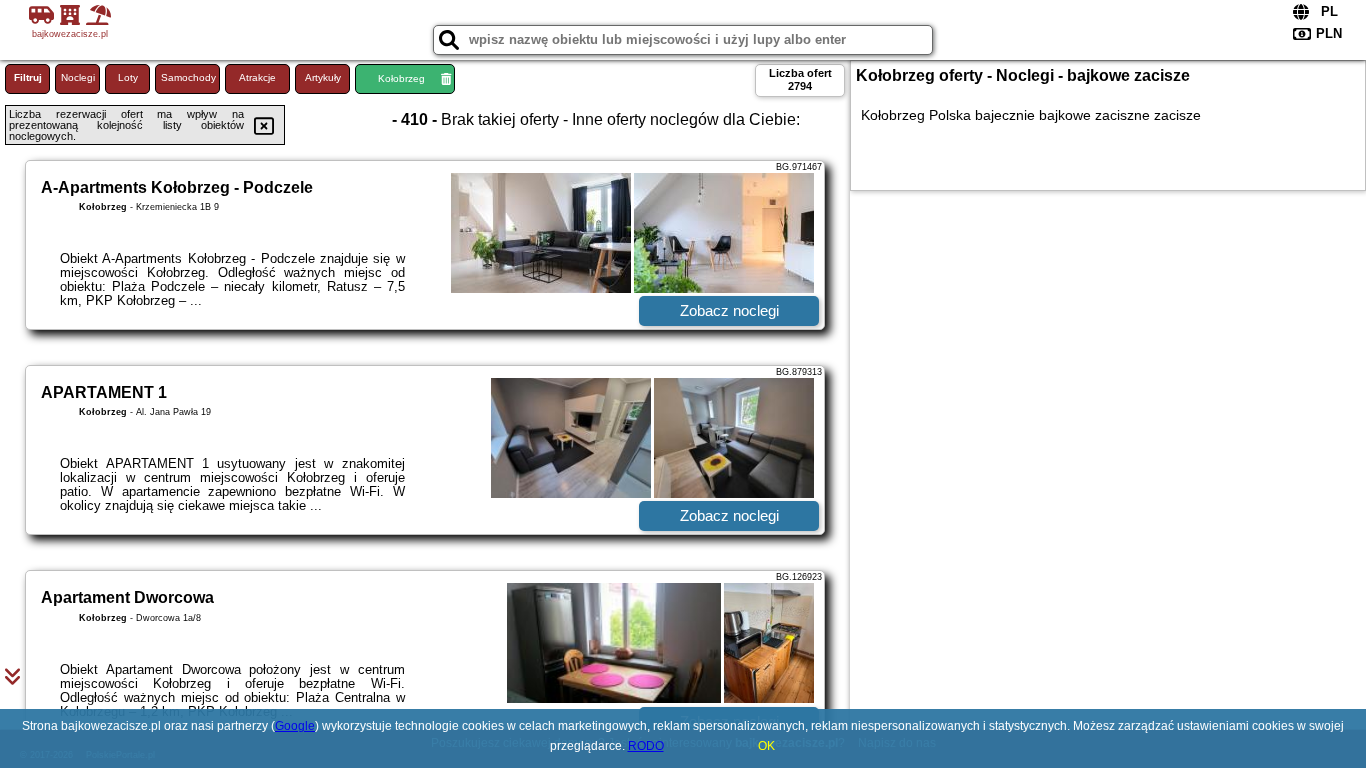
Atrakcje (257, 77)
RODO (646, 746)
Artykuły (323, 77)
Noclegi (78, 77)
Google (295, 726)
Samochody (188, 77)
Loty (128, 77)
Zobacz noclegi (729, 310)
